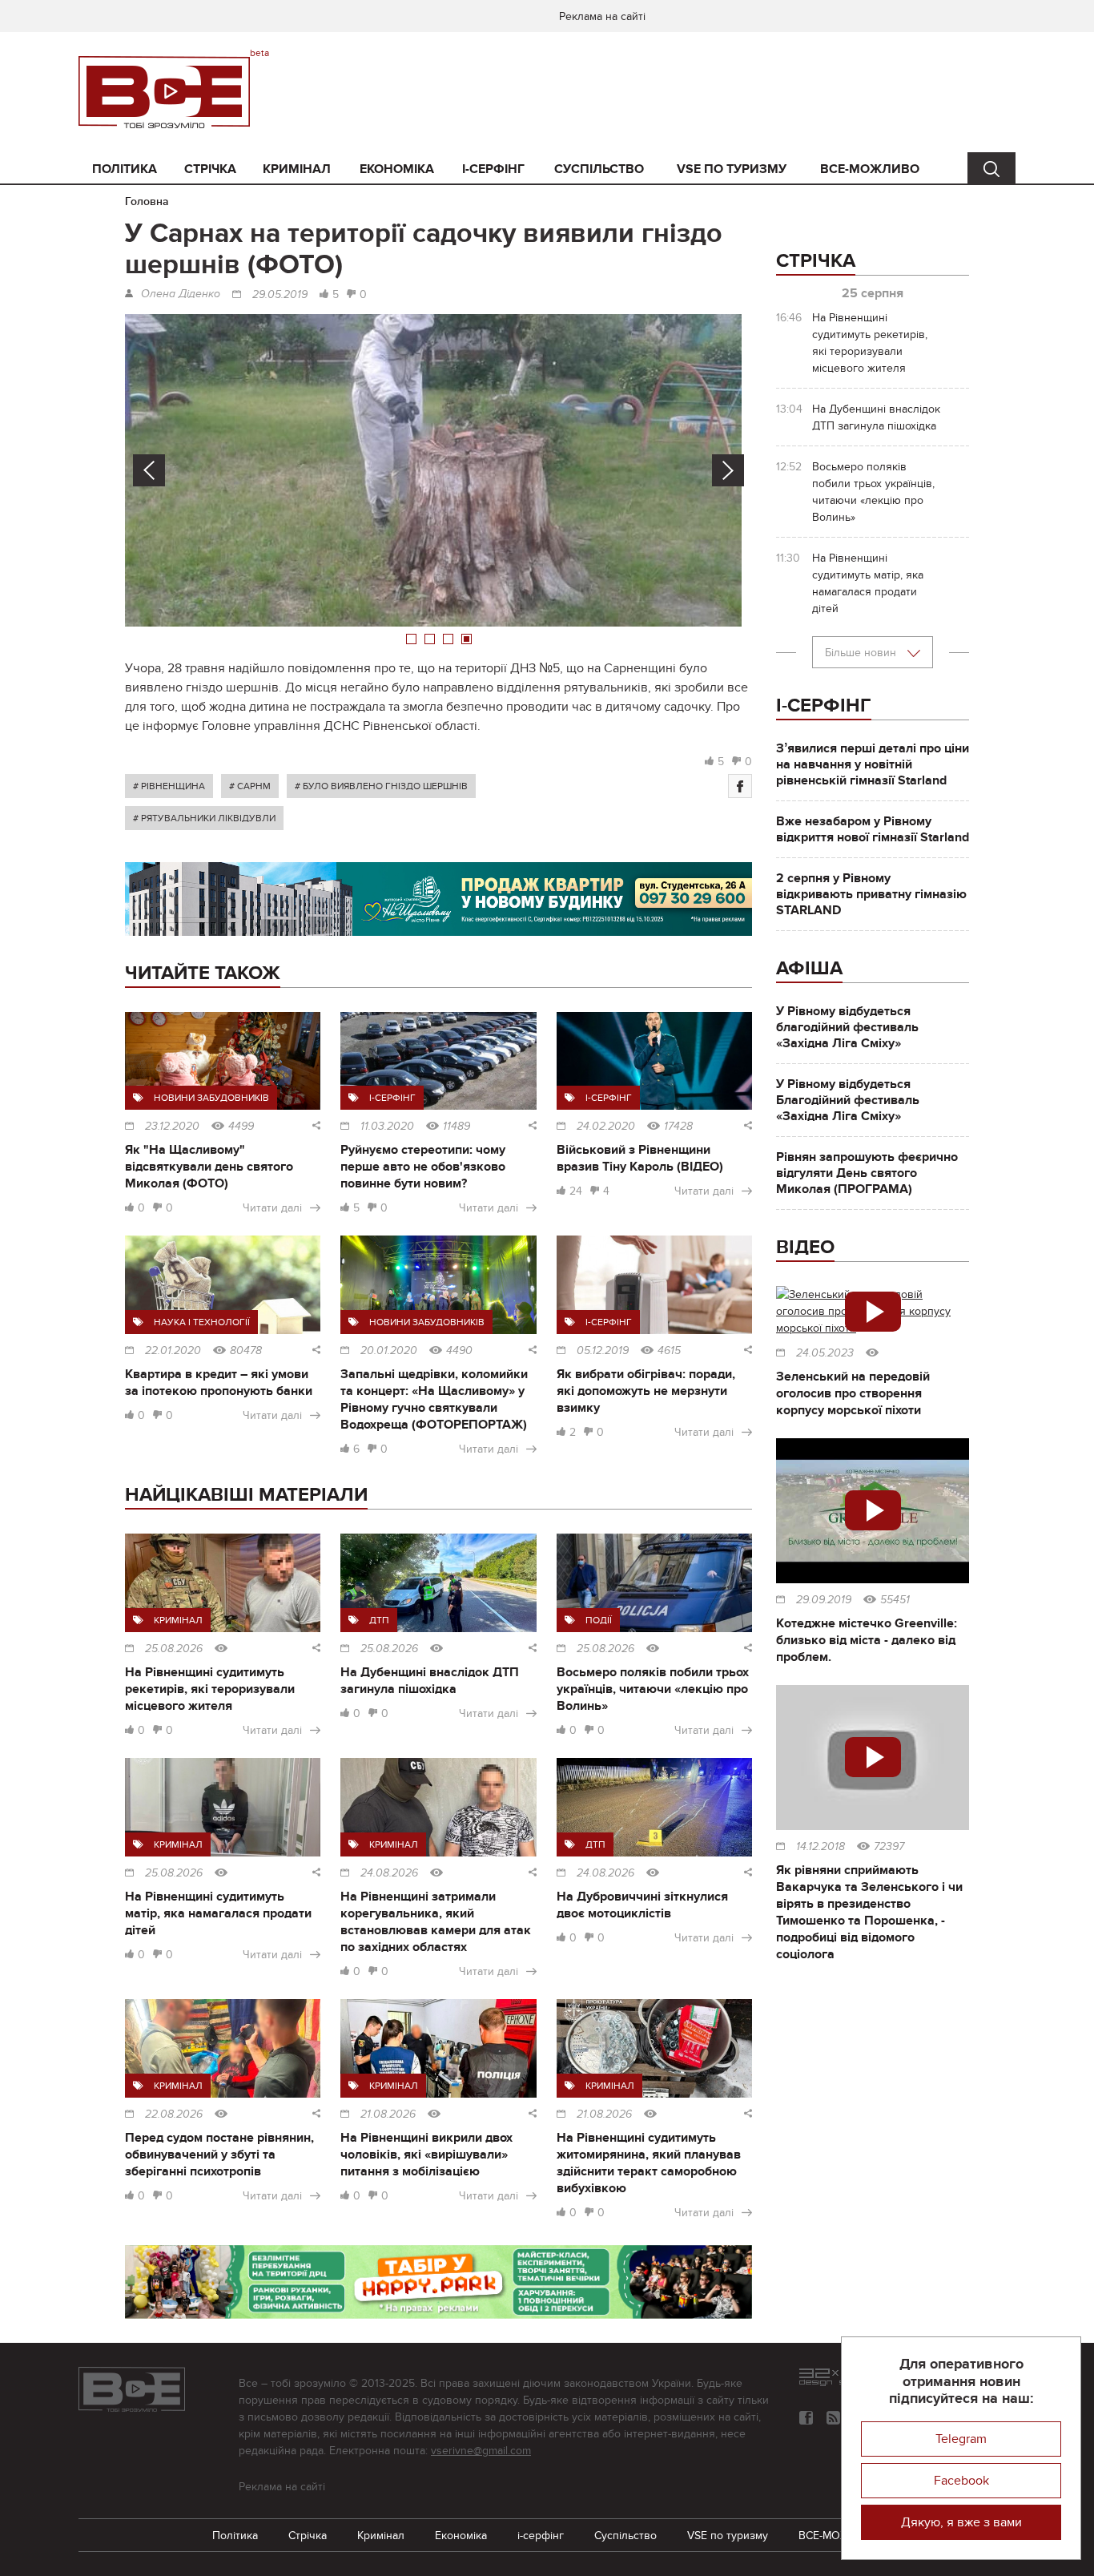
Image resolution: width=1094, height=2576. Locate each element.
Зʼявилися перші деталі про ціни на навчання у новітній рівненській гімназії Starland (873, 764)
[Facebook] (740, 786)
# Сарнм (250, 786)
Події (599, 1620)
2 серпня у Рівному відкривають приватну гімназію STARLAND (871, 894)
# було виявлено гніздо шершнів (381, 786)
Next (728, 470)
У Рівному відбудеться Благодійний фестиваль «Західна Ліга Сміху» (848, 1100)
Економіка (397, 169)
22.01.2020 (173, 1351)
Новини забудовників (211, 1098)
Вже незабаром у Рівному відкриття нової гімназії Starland (873, 829)
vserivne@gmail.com (481, 2451)
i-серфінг (493, 169)
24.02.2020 (606, 1127)
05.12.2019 (603, 1351)
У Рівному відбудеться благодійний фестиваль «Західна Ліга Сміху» (847, 1027)
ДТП (379, 1620)
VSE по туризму (732, 169)
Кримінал (297, 169)
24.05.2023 (825, 1353)
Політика (125, 169)
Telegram (961, 2439)
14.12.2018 (820, 1847)
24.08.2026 (389, 1873)
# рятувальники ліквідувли (204, 818)
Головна (147, 202)
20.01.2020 (389, 1351)
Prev (149, 470)
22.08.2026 (174, 2114)
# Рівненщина (169, 786)
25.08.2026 (174, 1649)
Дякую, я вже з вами (961, 2522)
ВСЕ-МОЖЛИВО (870, 169)
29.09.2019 (824, 1600)
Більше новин (862, 653)
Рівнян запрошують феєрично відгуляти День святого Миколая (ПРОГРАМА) (867, 1173)
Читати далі (272, 1208)
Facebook (961, 2481)
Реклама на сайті (602, 16)
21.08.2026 (388, 2114)
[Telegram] (833, 2418)
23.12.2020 (172, 1127)
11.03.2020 (387, 1127)
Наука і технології (202, 1322)
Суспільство (599, 169)
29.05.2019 (280, 295)
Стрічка (210, 169)
